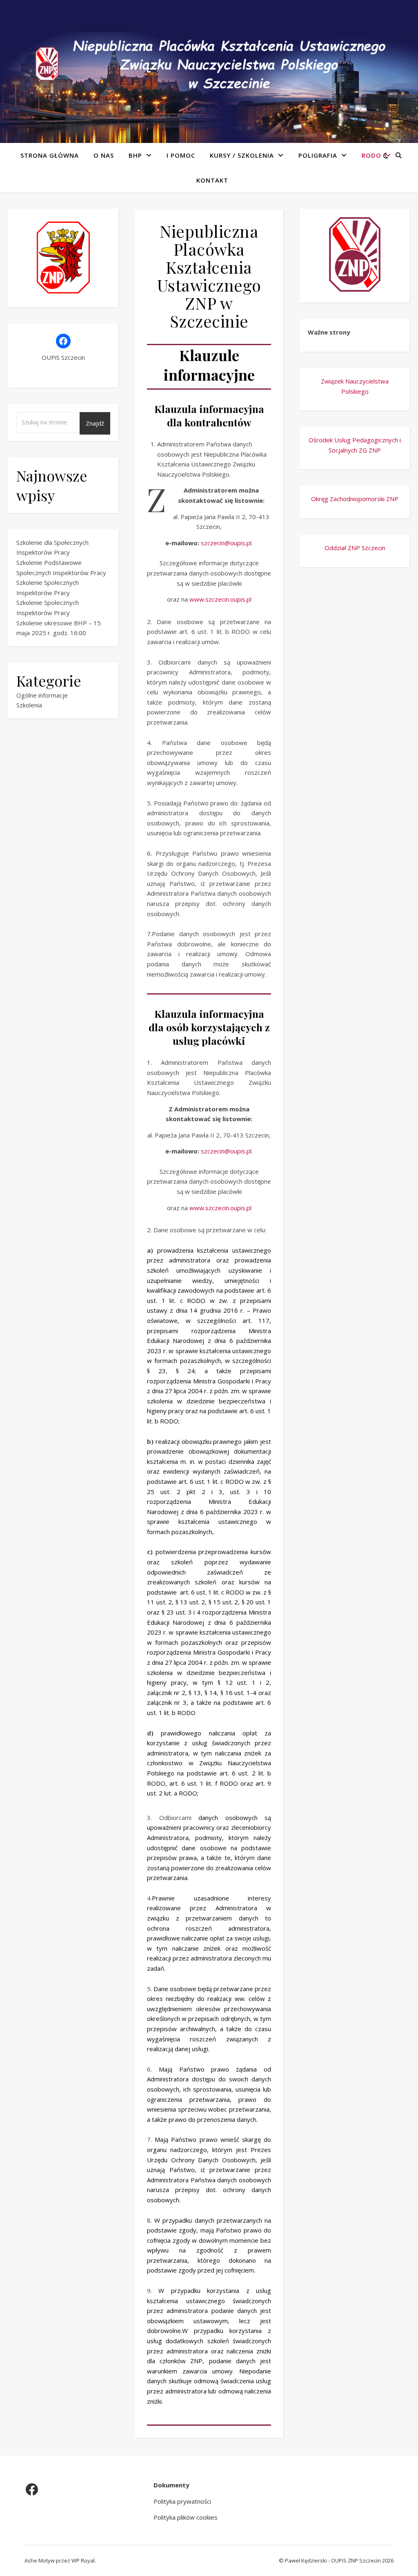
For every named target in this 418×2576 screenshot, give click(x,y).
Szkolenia (29, 705)
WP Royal (83, 2560)
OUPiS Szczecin (63, 357)
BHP (135, 155)
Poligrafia (318, 155)
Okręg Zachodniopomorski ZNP (355, 499)
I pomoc (181, 155)
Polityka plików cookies (186, 2517)
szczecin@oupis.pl (226, 543)
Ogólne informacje (42, 695)
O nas (104, 155)
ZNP (375, 450)
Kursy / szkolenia (242, 155)
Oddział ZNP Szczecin (355, 548)
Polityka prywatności (182, 2501)
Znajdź (95, 423)
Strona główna (50, 155)
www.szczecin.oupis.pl (220, 599)
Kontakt (212, 180)
